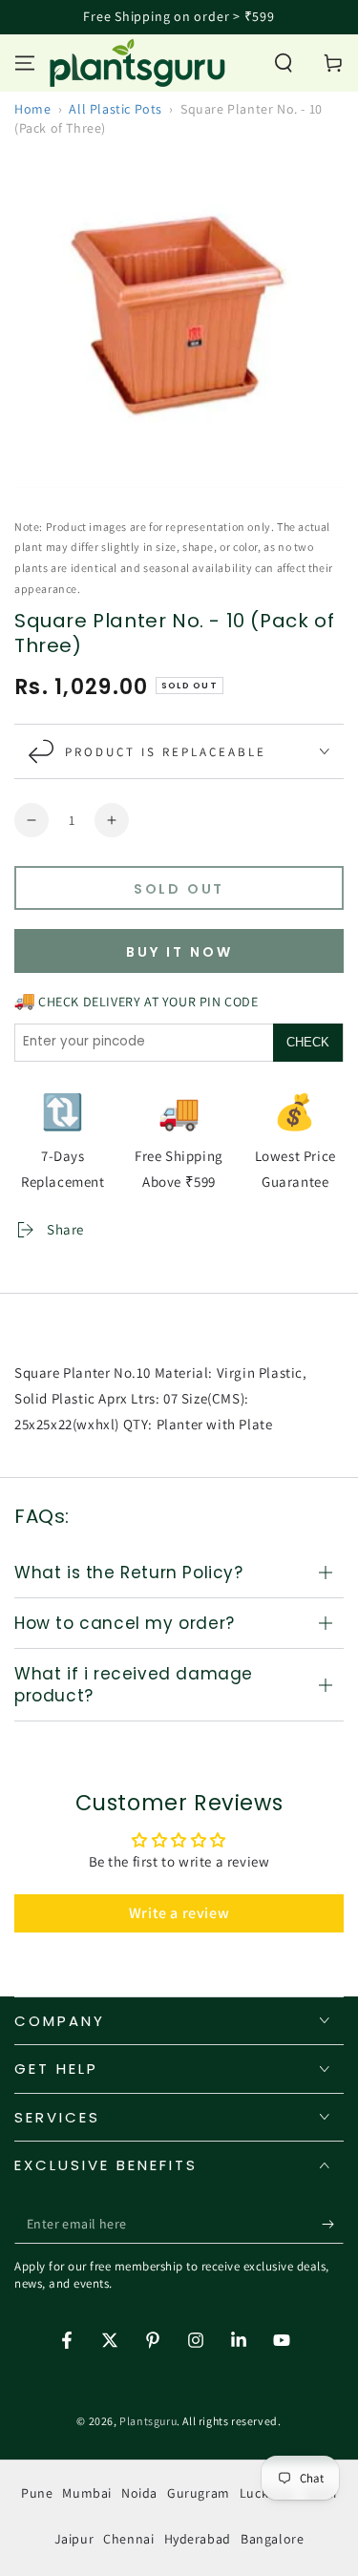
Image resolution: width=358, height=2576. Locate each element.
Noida (139, 2493)
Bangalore (272, 2539)
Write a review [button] (179, 1913)
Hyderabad (198, 2539)
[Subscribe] (333, 2225)
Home (32, 109)
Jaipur (74, 2539)
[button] (284, 63)
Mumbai (87, 2493)
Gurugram (199, 2493)
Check (308, 1042)
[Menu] (25, 63)
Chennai (128, 2539)
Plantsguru (148, 2421)
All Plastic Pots (116, 109)
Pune (37, 2493)
